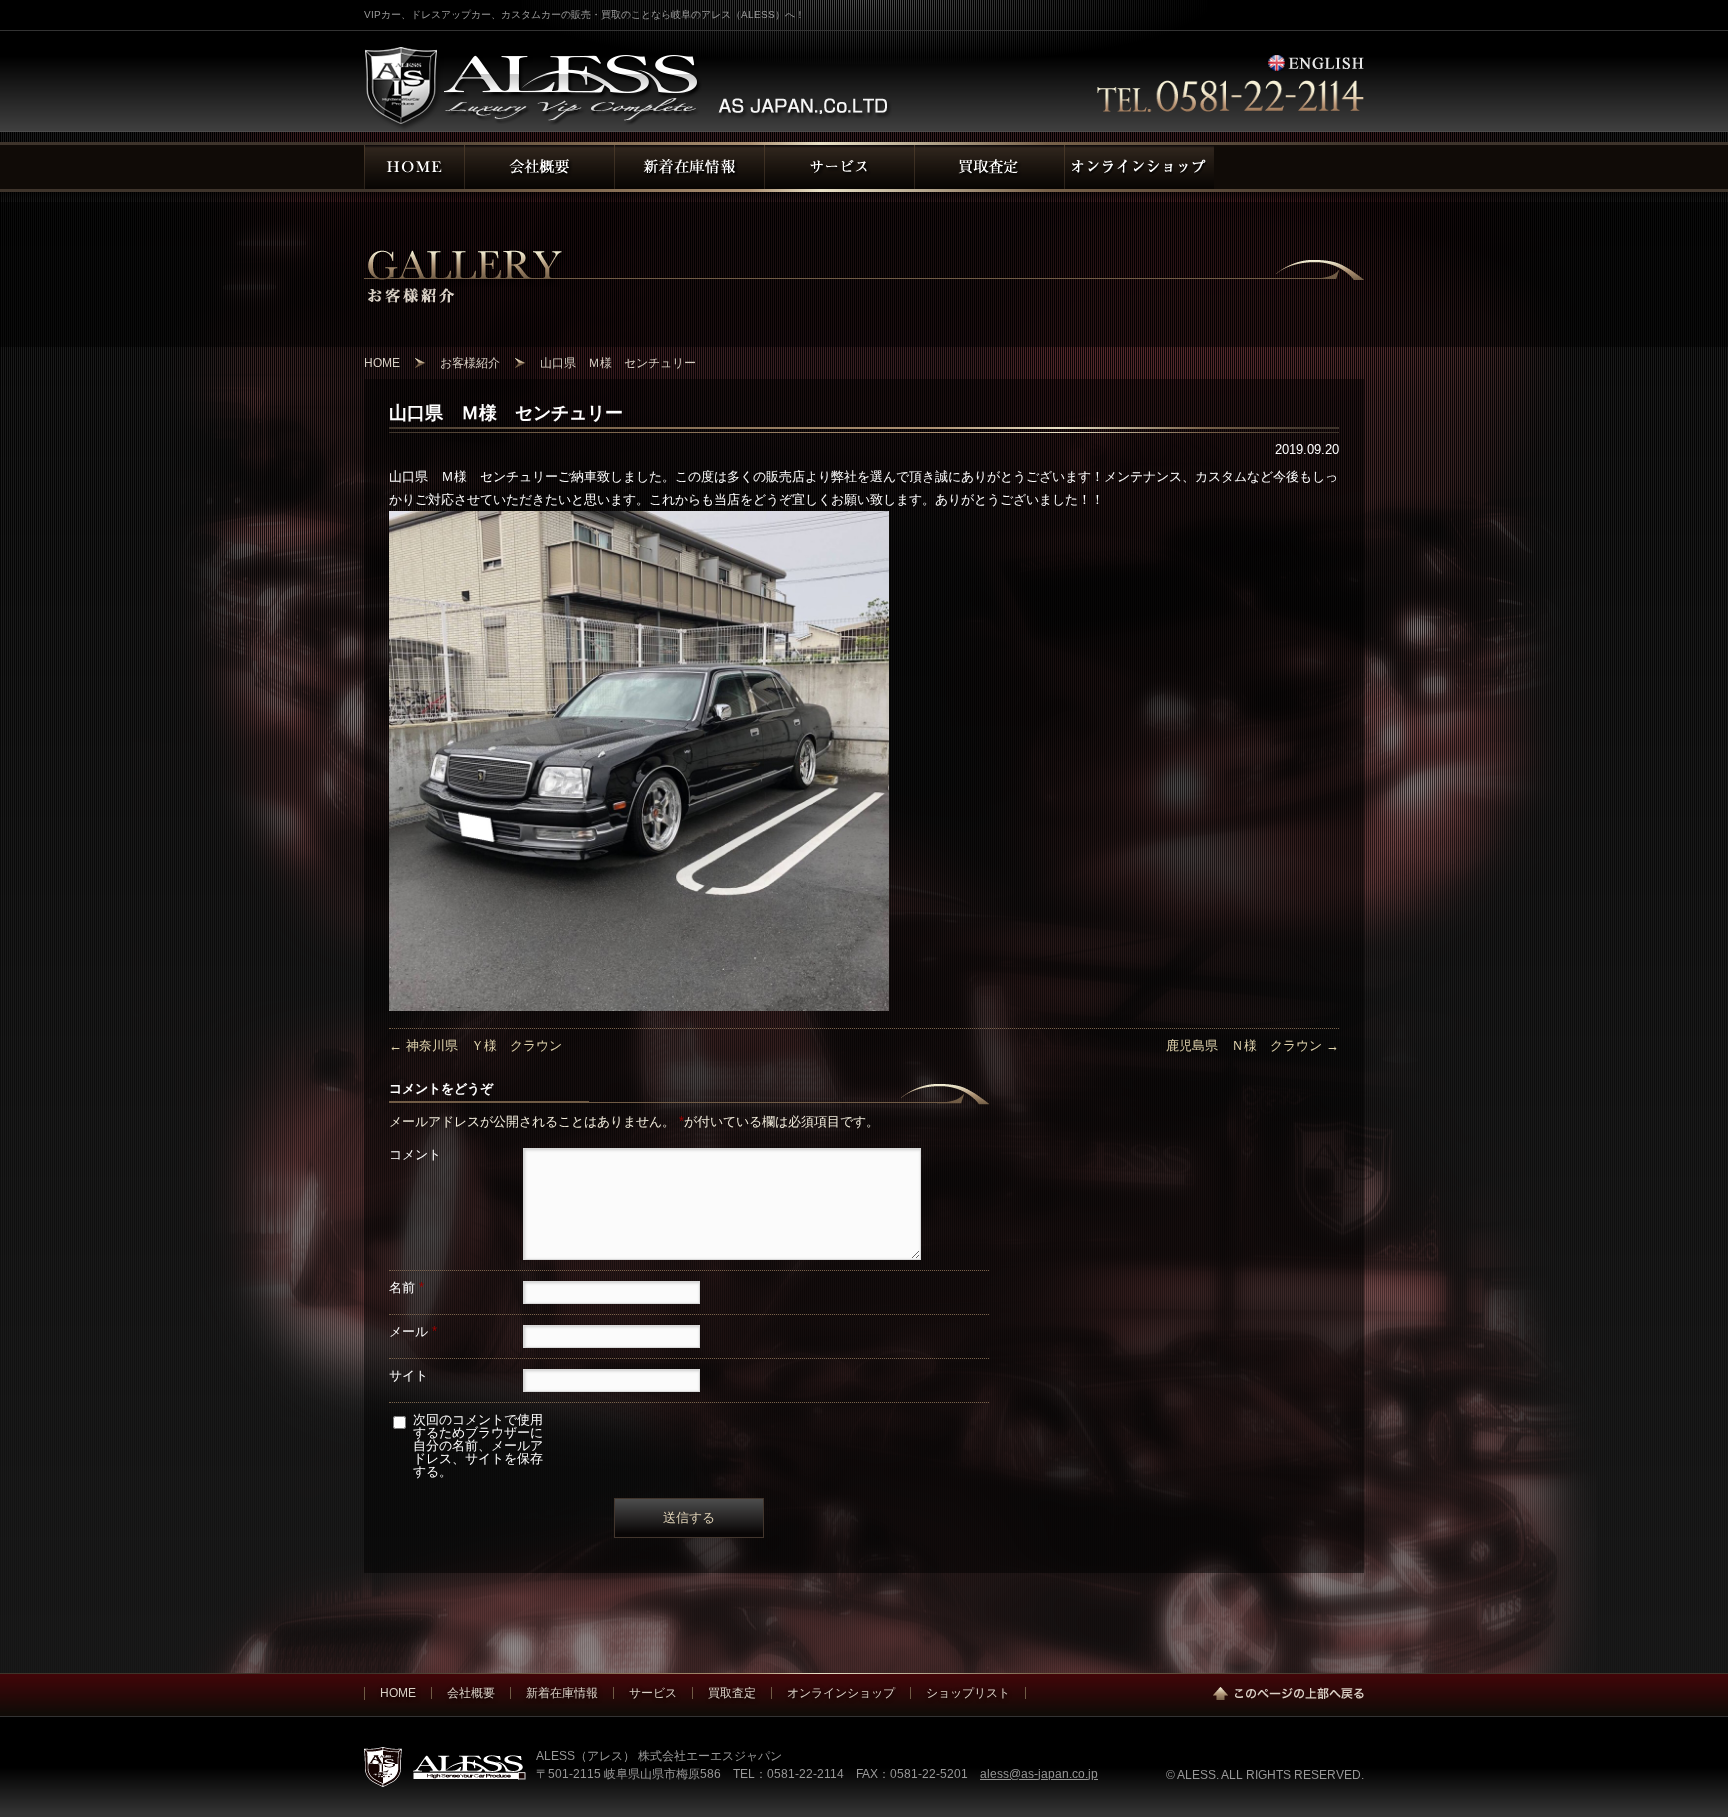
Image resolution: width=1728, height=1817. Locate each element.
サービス (653, 1692)
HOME (398, 1692)
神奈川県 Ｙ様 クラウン (475, 1045)
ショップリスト (968, 1692)
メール (413, 1331)
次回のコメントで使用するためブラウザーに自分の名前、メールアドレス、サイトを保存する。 (478, 1445)
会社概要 (471, 1692)
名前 (406, 1287)
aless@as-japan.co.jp (1039, 1773)
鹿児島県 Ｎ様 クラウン (1252, 1045)
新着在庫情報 (562, 1692)
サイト (408, 1375)
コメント (415, 1154)
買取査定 (732, 1692)
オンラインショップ (841, 1692)
